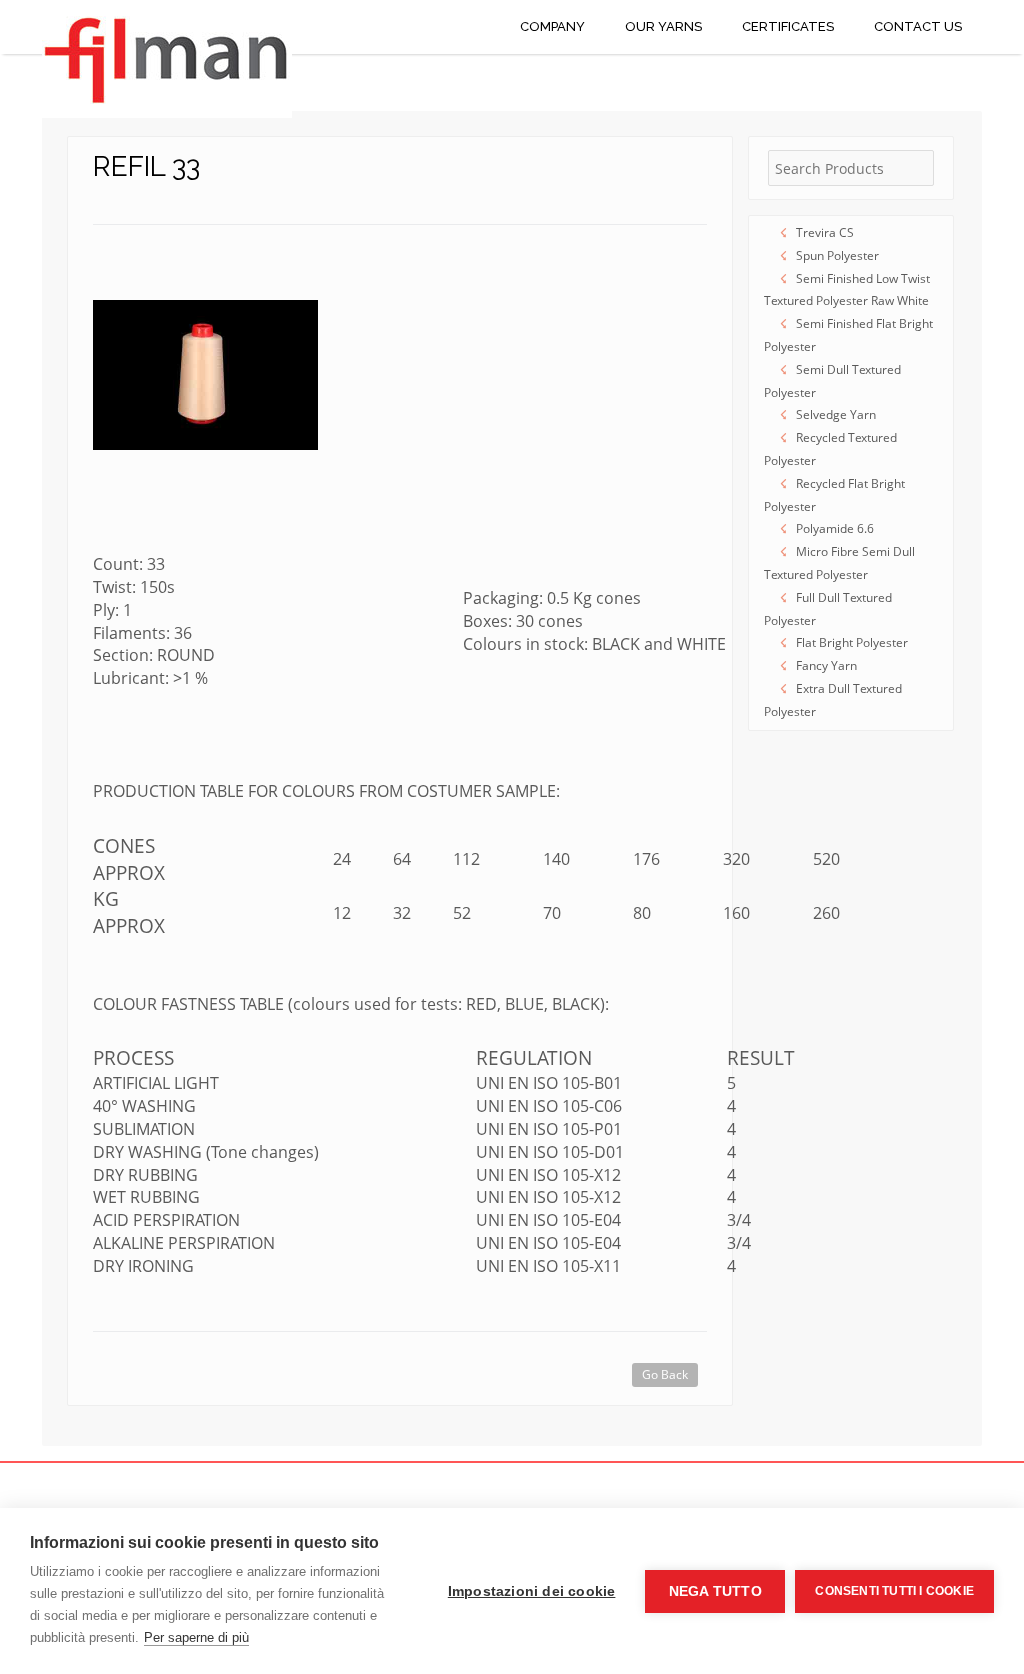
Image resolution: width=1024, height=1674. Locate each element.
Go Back (665, 1374)
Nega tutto (715, 1591)
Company (552, 26)
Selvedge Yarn (836, 414)
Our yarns (663, 26)
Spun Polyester (837, 255)
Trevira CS (825, 232)
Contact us (918, 26)
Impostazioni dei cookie (532, 1591)
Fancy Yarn (826, 665)
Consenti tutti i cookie (894, 1591)
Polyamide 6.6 (835, 528)
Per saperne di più (196, 1637)
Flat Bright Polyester (852, 642)
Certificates (788, 26)
